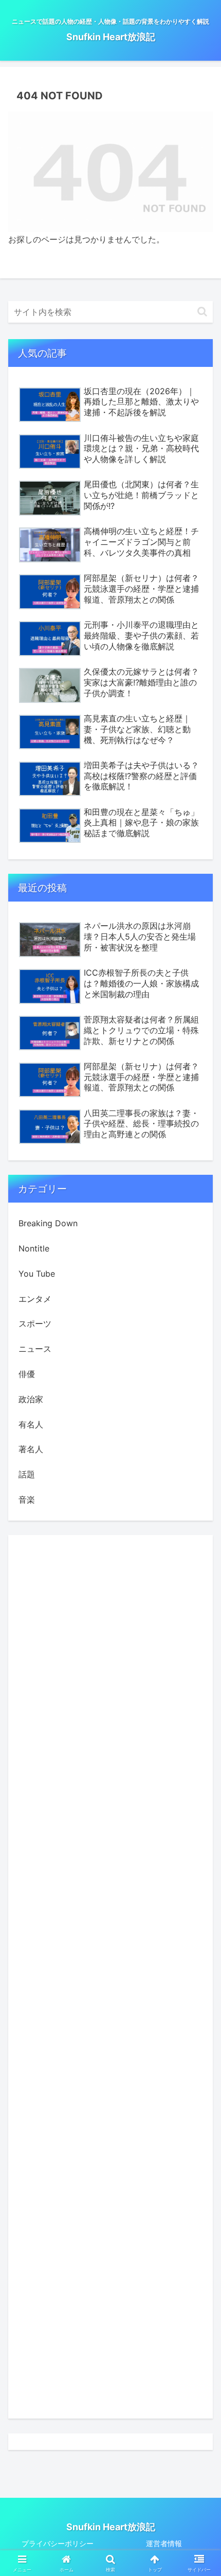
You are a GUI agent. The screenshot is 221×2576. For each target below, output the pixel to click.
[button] (202, 312)
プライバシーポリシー (58, 2543)
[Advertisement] (110, 1977)
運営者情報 (164, 2543)
